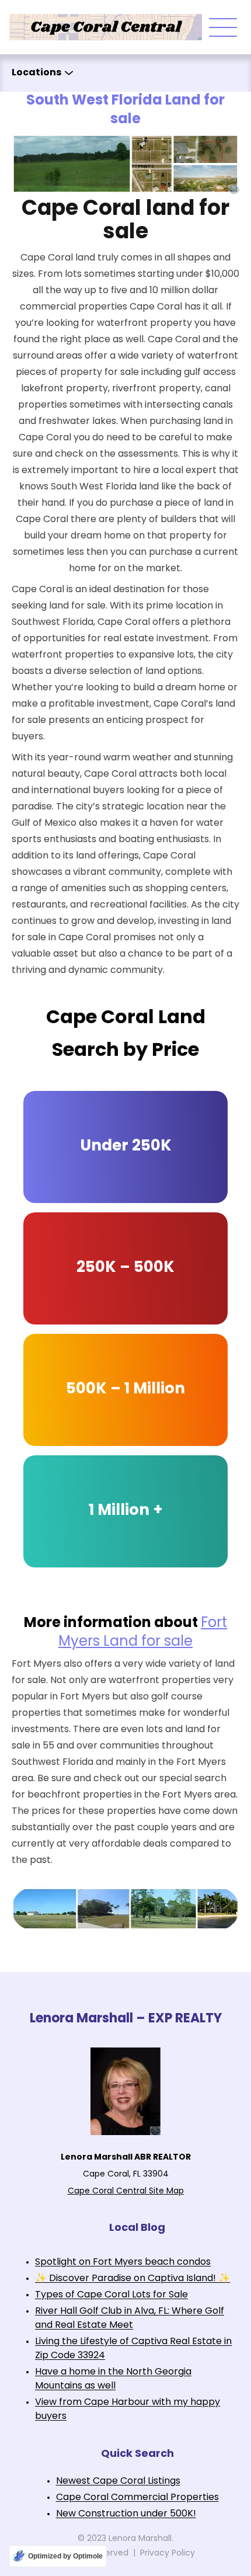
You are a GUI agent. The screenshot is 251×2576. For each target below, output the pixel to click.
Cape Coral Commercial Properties (137, 2498)
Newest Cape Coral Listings (118, 2481)
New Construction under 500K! (126, 2514)
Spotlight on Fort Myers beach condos (123, 2262)
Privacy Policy (168, 2554)
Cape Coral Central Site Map (126, 2191)
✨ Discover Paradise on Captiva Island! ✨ (133, 2279)
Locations (36, 73)
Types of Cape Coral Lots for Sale (111, 2295)
